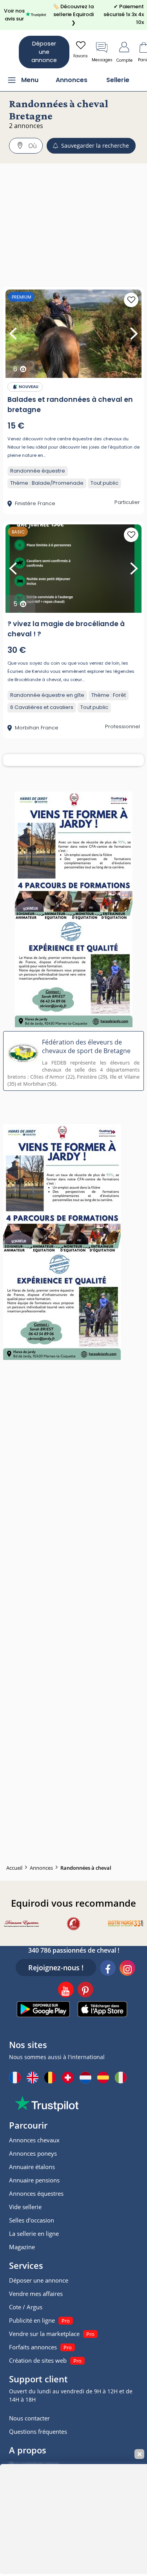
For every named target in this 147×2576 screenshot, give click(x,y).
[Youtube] (66, 1991)
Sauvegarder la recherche (94, 146)
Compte (124, 60)
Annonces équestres (36, 2193)
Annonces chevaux (34, 2140)
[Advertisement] (73, 211)
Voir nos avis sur (14, 15)
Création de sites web (38, 2360)
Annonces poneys (33, 2153)
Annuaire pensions (34, 2180)
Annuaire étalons (32, 2167)
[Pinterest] (85, 1991)
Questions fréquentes (38, 2431)
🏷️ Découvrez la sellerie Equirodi (73, 15)
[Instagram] (127, 1969)
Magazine (22, 2247)
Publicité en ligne (32, 2320)
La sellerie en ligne (34, 2233)
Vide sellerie (25, 2207)
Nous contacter (29, 2418)
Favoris (81, 56)
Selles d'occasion (32, 2220)
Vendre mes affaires (36, 2294)
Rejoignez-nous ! (56, 1968)
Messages (102, 60)
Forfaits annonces (33, 2347)
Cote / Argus (26, 2307)
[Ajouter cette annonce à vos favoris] (131, 300)
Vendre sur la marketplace (44, 2334)
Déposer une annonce (44, 52)
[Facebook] (108, 1969)
